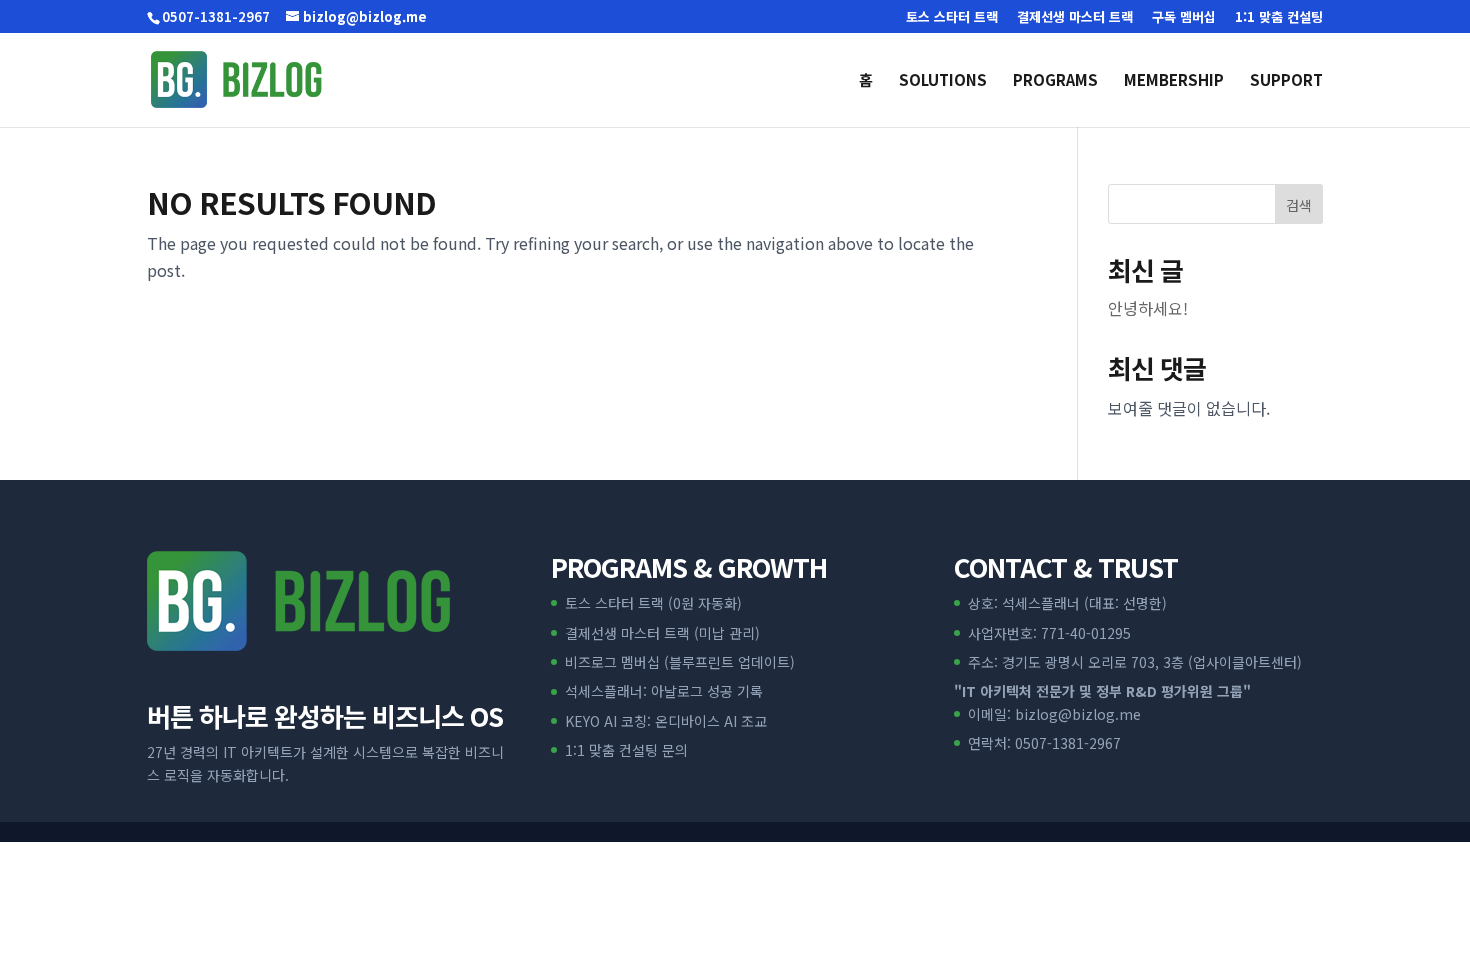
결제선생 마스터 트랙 (1075, 18)
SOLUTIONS (943, 81)
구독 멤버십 (1184, 18)
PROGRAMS (1055, 81)
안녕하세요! (1148, 308)
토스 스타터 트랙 (952, 18)
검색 (1299, 205)
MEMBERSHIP (1174, 81)
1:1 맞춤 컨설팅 (1279, 18)
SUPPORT (1286, 81)
